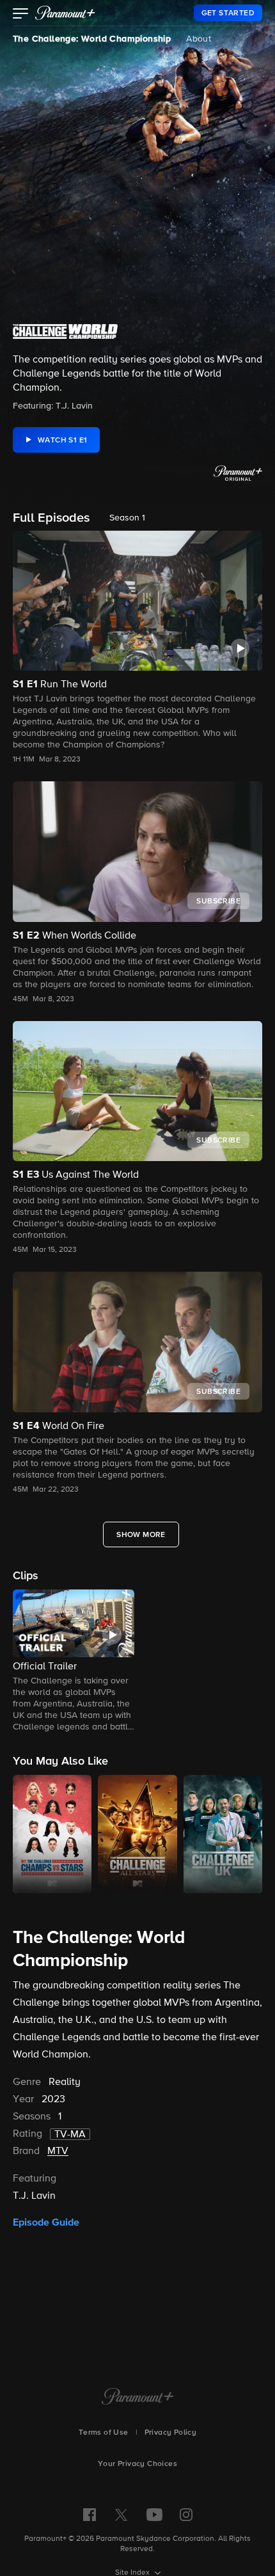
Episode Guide (46, 2222)
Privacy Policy (171, 2433)
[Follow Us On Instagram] (186, 2515)
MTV (58, 2151)
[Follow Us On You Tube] (154, 2515)
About (199, 39)
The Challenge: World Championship (92, 39)
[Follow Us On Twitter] (121, 2514)
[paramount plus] (65, 13)
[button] (21, 15)
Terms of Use (104, 2433)
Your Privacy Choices (137, 2464)
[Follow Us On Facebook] (90, 2515)
